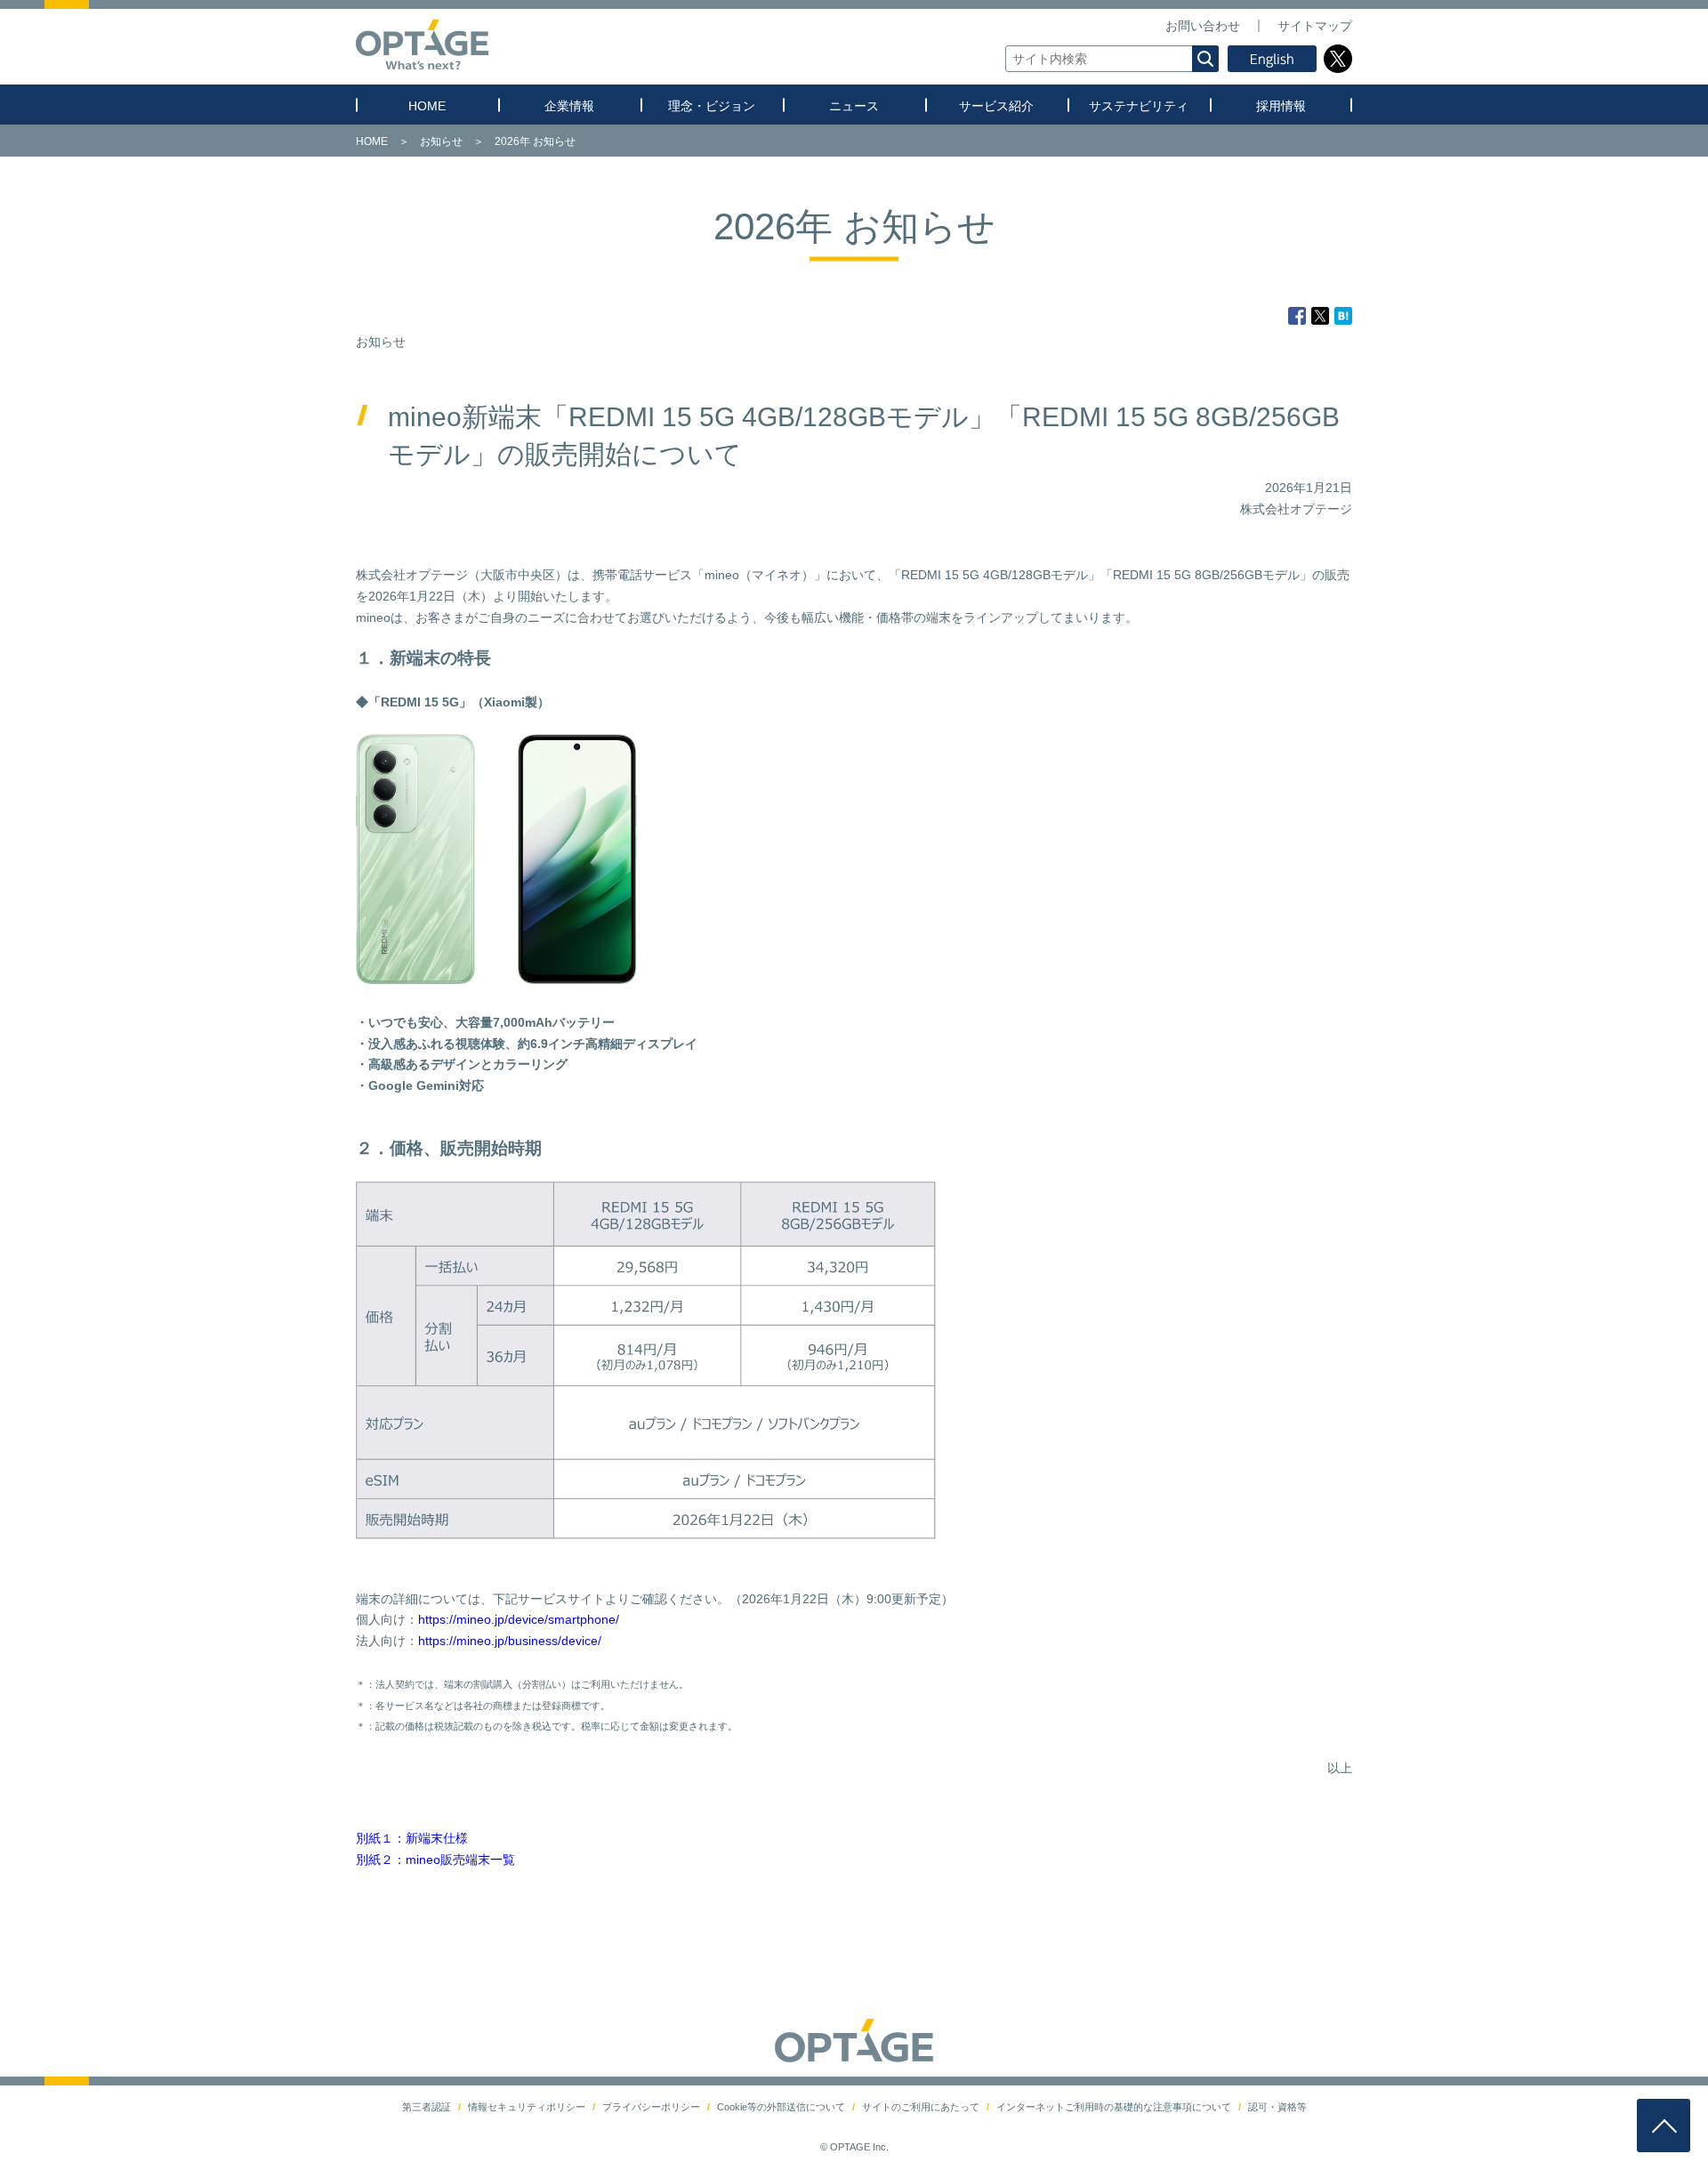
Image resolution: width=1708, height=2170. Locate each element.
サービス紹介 (996, 106)
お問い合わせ (1203, 26)
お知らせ (441, 141)
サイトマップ (1315, 26)
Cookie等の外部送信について (781, 2107)
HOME (427, 106)
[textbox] (1112, 59)
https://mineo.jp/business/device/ (510, 1641)
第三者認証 (427, 2107)
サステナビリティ (1139, 106)
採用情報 (1281, 106)
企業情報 (569, 106)
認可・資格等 (1277, 2107)
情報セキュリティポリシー (527, 2107)
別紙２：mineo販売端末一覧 (435, 1859)
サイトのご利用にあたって (921, 2107)
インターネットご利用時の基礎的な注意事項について (1114, 2107)
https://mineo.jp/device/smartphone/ (519, 1619)
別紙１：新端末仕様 (412, 1838)
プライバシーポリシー (651, 2107)
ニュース (854, 106)
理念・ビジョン (712, 106)
